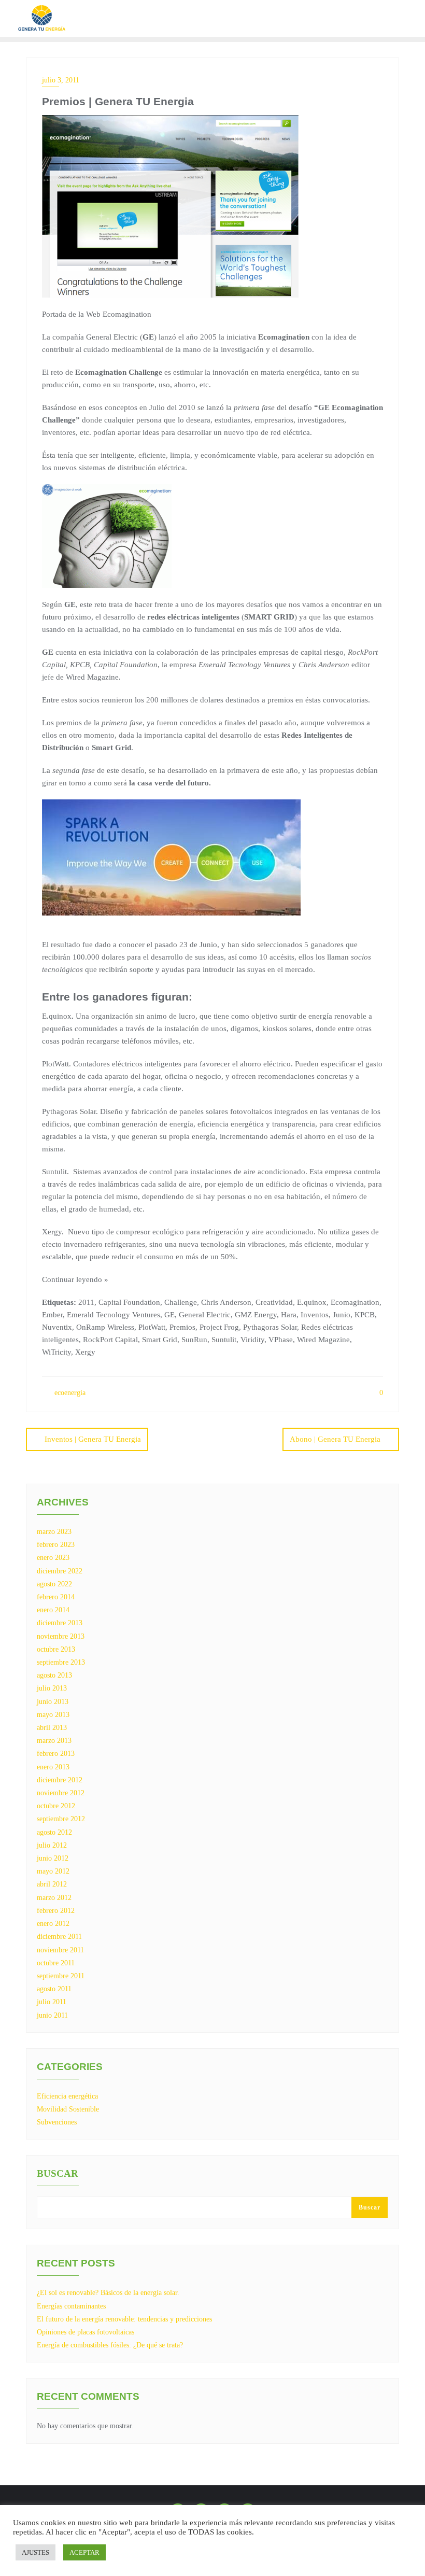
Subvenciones (57, 2122)
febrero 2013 (56, 1754)
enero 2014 (53, 1610)
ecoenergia (69, 1393)
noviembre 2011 (60, 1950)
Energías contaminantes (71, 2306)
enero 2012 (53, 1924)
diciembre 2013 (60, 1623)
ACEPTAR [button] (84, 2552)
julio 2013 (52, 1688)
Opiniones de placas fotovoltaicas (86, 2332)
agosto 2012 (54, 1832)
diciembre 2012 (60, 1780)
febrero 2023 (56, 1545)
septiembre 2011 (61, 1976)
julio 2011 (52, 2002)
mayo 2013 (53, 1715)
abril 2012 (52, 1884)
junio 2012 (53, 1858)
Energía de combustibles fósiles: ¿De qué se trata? (110, 2345)
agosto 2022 (54, 1584)
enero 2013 (53, 1767)
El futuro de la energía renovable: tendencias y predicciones (124, 2319)
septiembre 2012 (61, 1819)
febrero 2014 (56, 1597)
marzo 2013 (54, 1741)
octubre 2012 (56, 1806)
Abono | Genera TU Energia (335, 1439)
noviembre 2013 (61, 1636)
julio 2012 (52, 1845)
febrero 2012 (56, 1911)
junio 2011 (52, 2015)
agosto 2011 (54, 1989)
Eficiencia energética (67, 2096)
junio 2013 (53, 1702)
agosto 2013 (54, 1675)
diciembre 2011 (59, 1937)
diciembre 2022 (60, 1571)
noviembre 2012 (61, 1793)
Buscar (58, 2174)
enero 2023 (53, 1558)
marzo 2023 (54, 1532)
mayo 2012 (53, 1871)
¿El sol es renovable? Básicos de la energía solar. (108, 2293)
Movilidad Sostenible (68, 2109)
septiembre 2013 (61, 1662)
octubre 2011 (56, 1963)
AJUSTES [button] (36, 2552)
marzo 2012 (54, 1898)
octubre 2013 (56, 1649)
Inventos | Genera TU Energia (93, 1439)
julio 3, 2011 (61, 80)
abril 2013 (52, 1728)
